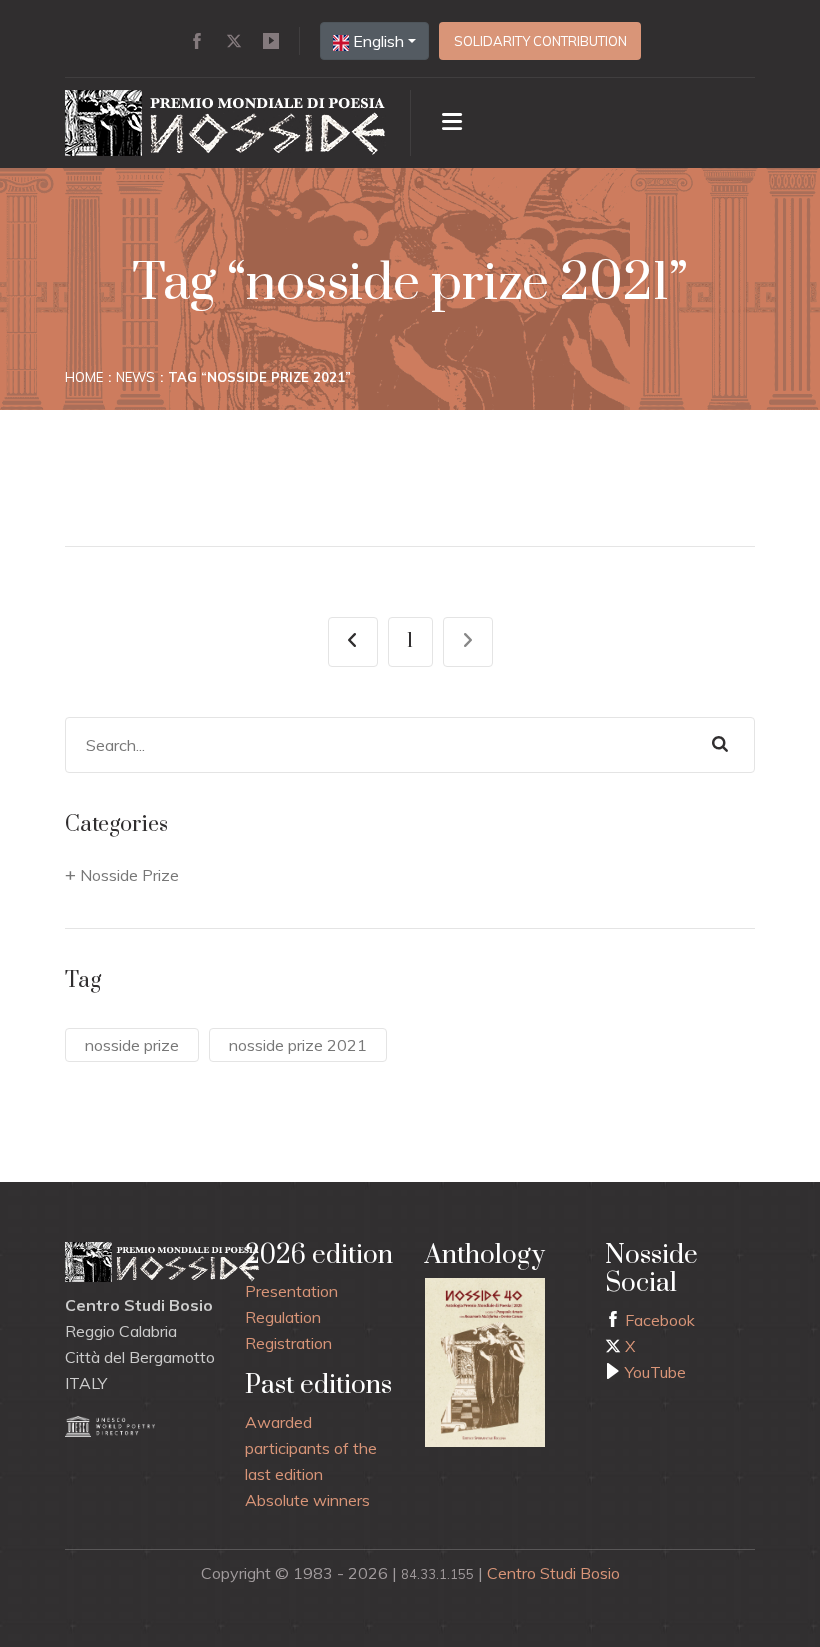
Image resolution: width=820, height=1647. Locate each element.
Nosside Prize (129, 875)
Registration (288, 1343)
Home (84, 377)
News (135, 377)
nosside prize (132, 1045)
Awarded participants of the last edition (311, 1448)
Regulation (283, 1317)
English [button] (376, 41)
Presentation (291, 1291)
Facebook (658, 1320)
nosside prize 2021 (298, 1045)
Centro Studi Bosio (553, 1573)
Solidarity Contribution (540, 41)
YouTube (653, 1372)
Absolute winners (307, 1500)
